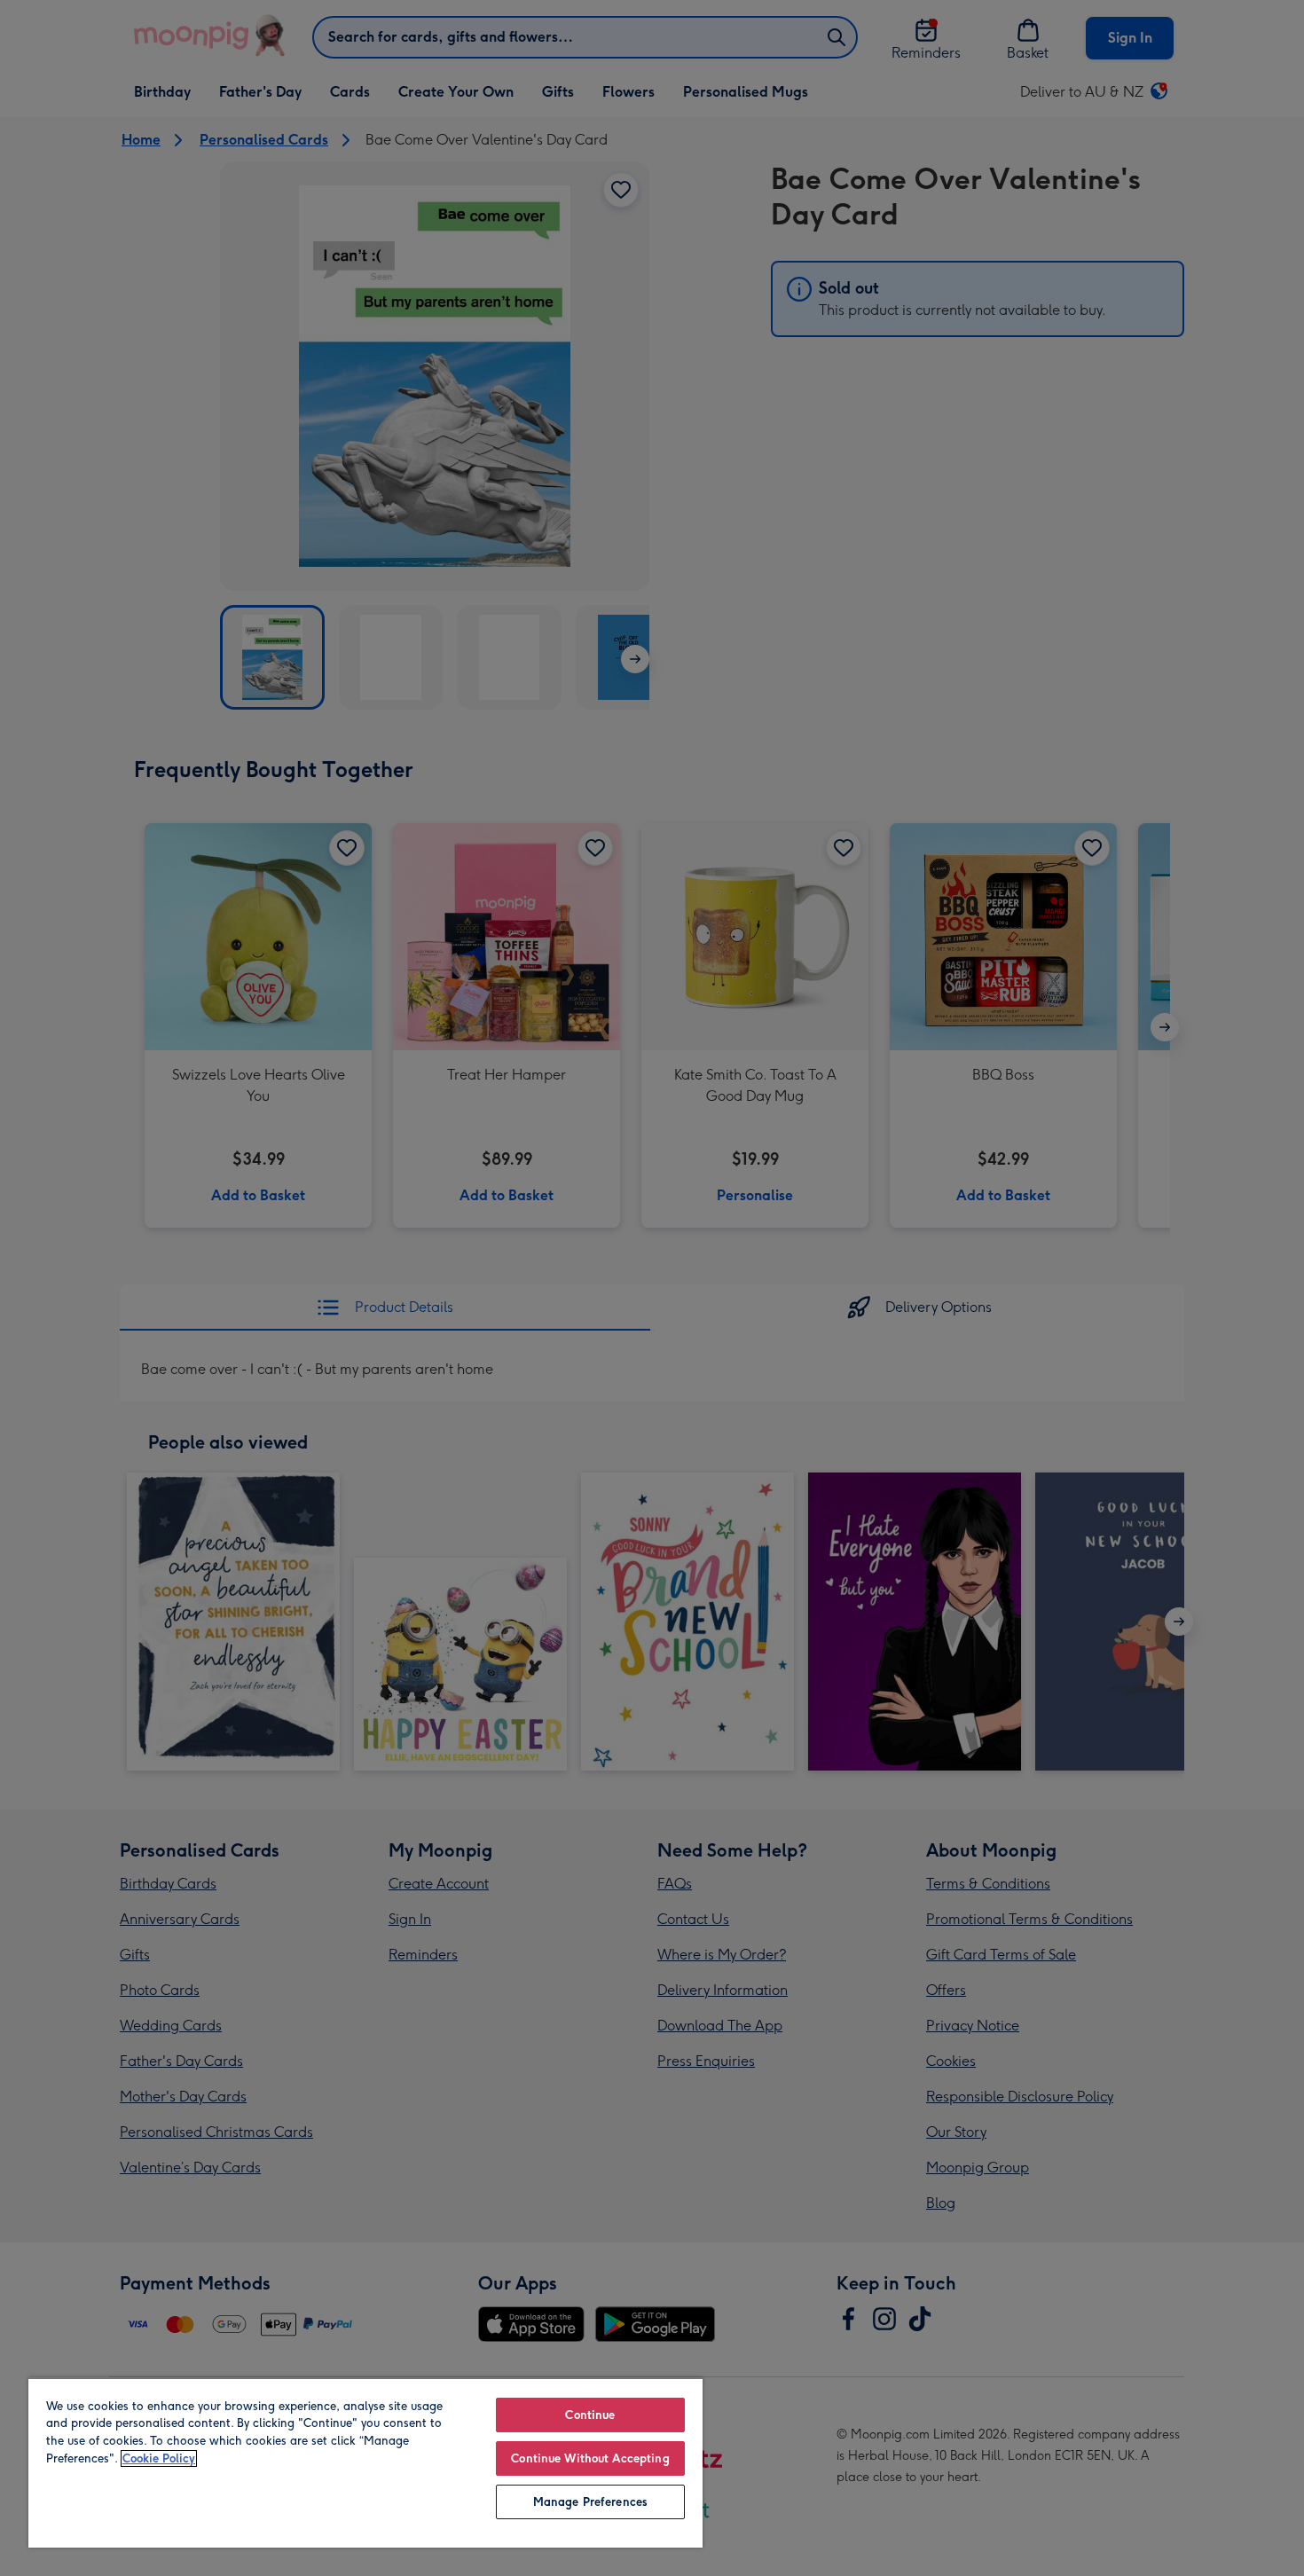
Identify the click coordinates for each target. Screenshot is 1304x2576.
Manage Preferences (590, 2502)
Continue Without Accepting (590, 2458)
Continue (590, 2415)
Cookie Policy (159, 2458)
